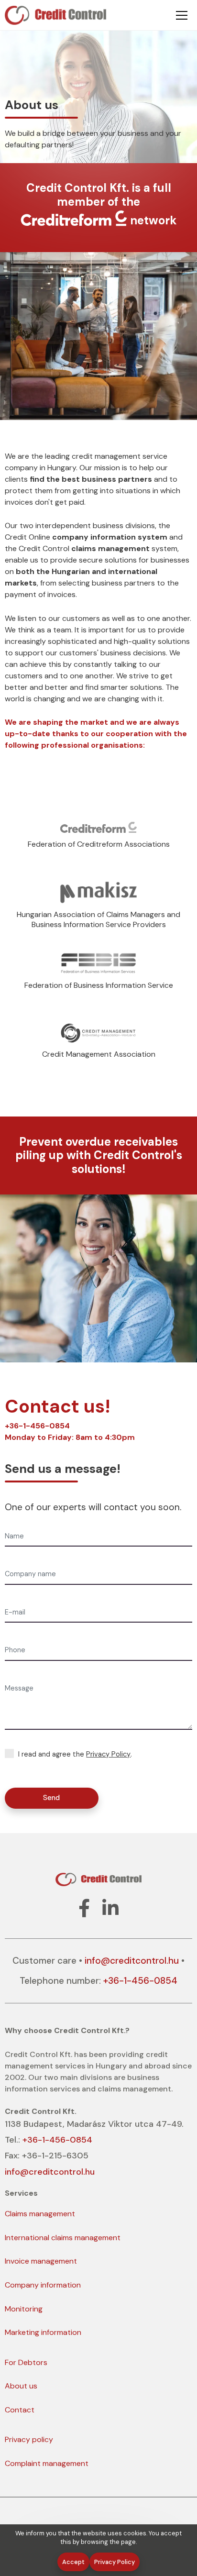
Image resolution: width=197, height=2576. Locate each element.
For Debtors (26, 2362)
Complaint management (47, 2463)
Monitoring (24, 2309)
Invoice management (41, 2261)
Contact (20, 2410)
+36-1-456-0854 (37, 1426)
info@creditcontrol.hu (132, 1961)
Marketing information (43, 2332)
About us (21, 2386)
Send (51, 1798)
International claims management (63, 2238)
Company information (43, 2285)
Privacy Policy (108, 1754)
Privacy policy (29, 2439)
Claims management (40, 2214)
